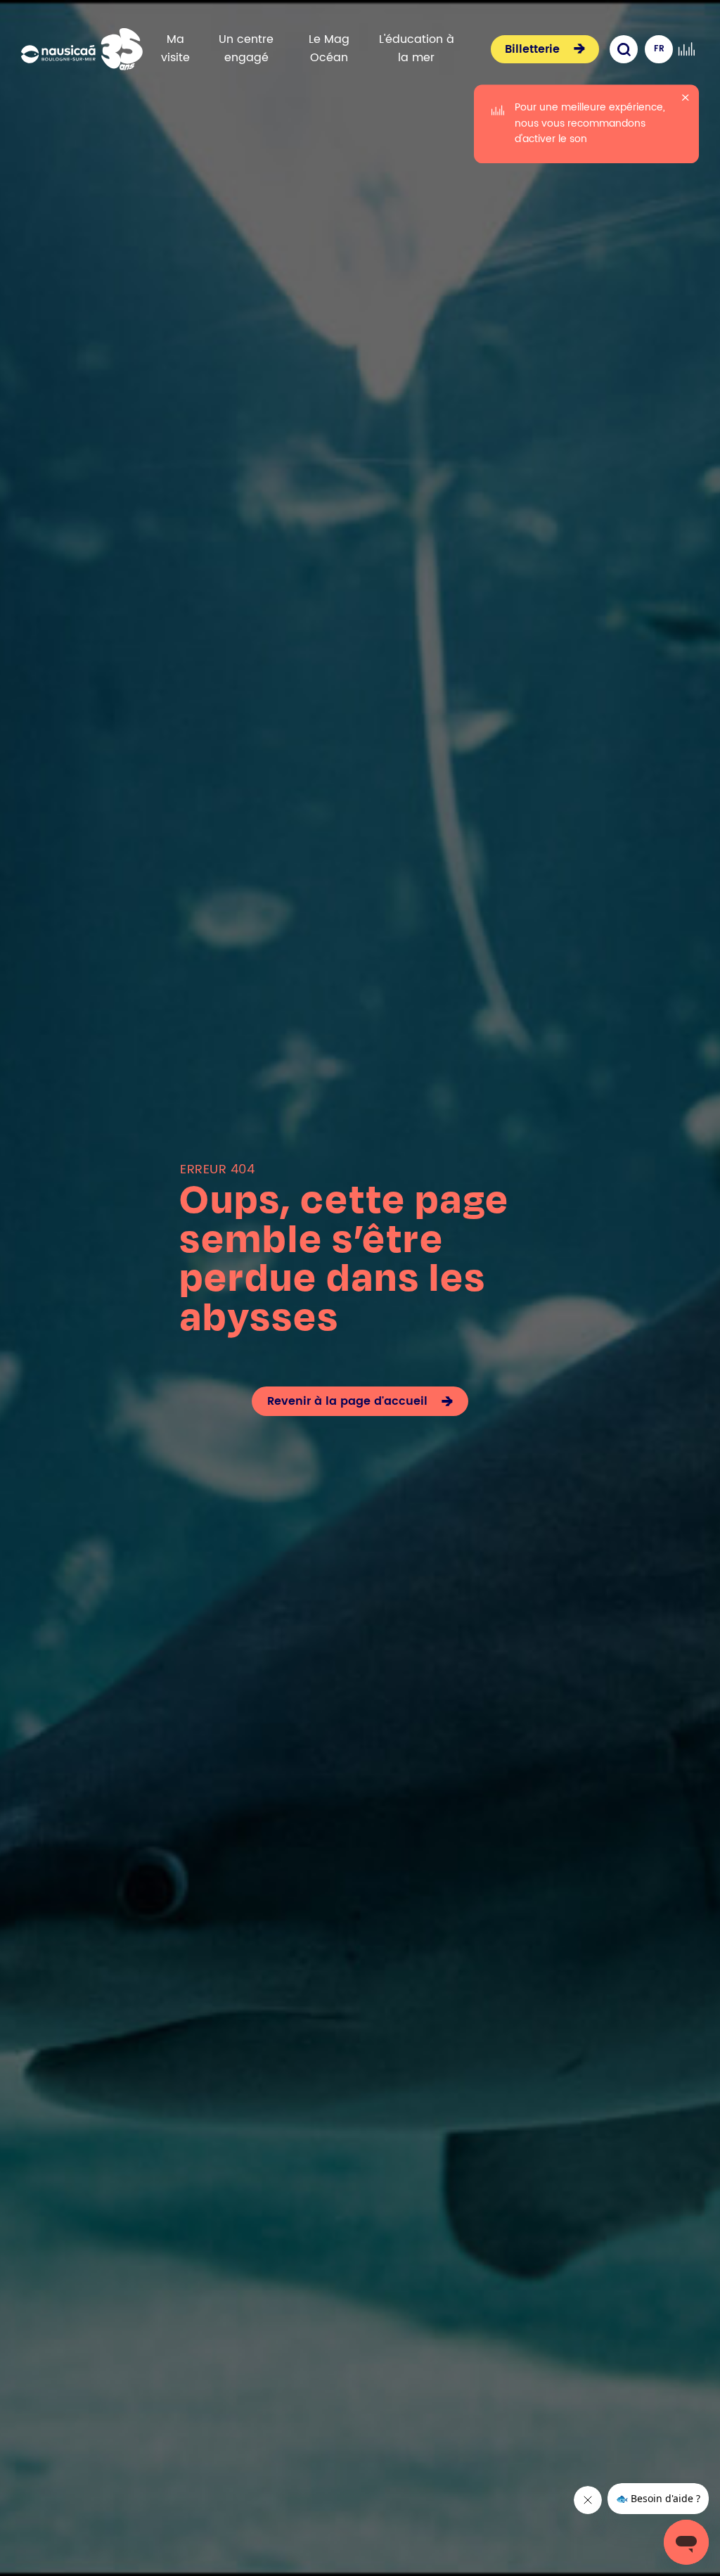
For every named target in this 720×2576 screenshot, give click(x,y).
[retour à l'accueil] (82, 49)
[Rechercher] (624, 49)
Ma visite (175, 49)
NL (659, 77)
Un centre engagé (246, 49)
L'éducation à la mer (417, 49)
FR (659, 49)
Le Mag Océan (329, 49)
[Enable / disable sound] (686, 49)
